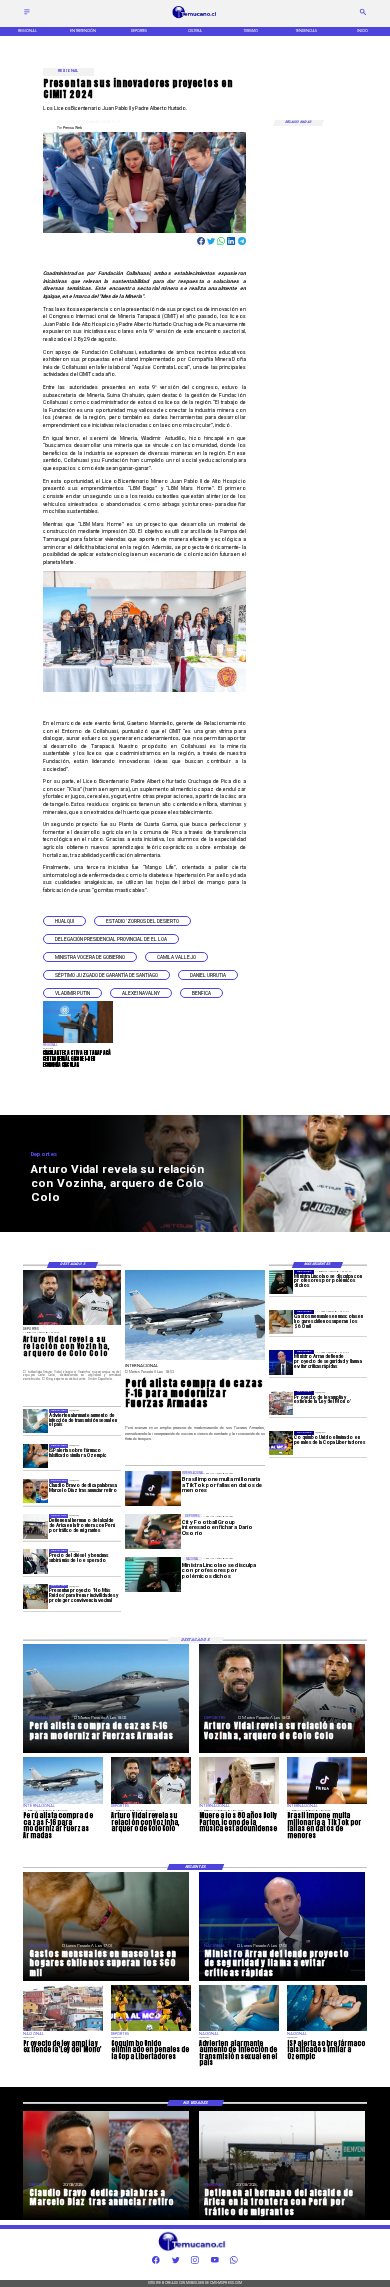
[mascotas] (281, 1322)
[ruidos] (35, 1597)
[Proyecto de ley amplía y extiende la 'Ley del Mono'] (281, 1403)
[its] (35, 1421)
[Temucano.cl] (27, 15)
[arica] (35, 1526)
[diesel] (35, 1561)
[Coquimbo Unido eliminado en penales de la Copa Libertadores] (281, 1443)
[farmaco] (35, 1456)
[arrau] (281, 1362)
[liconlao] (281, 1282)
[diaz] (35, 1491)
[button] (64, 921)
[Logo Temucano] (195, 18)
